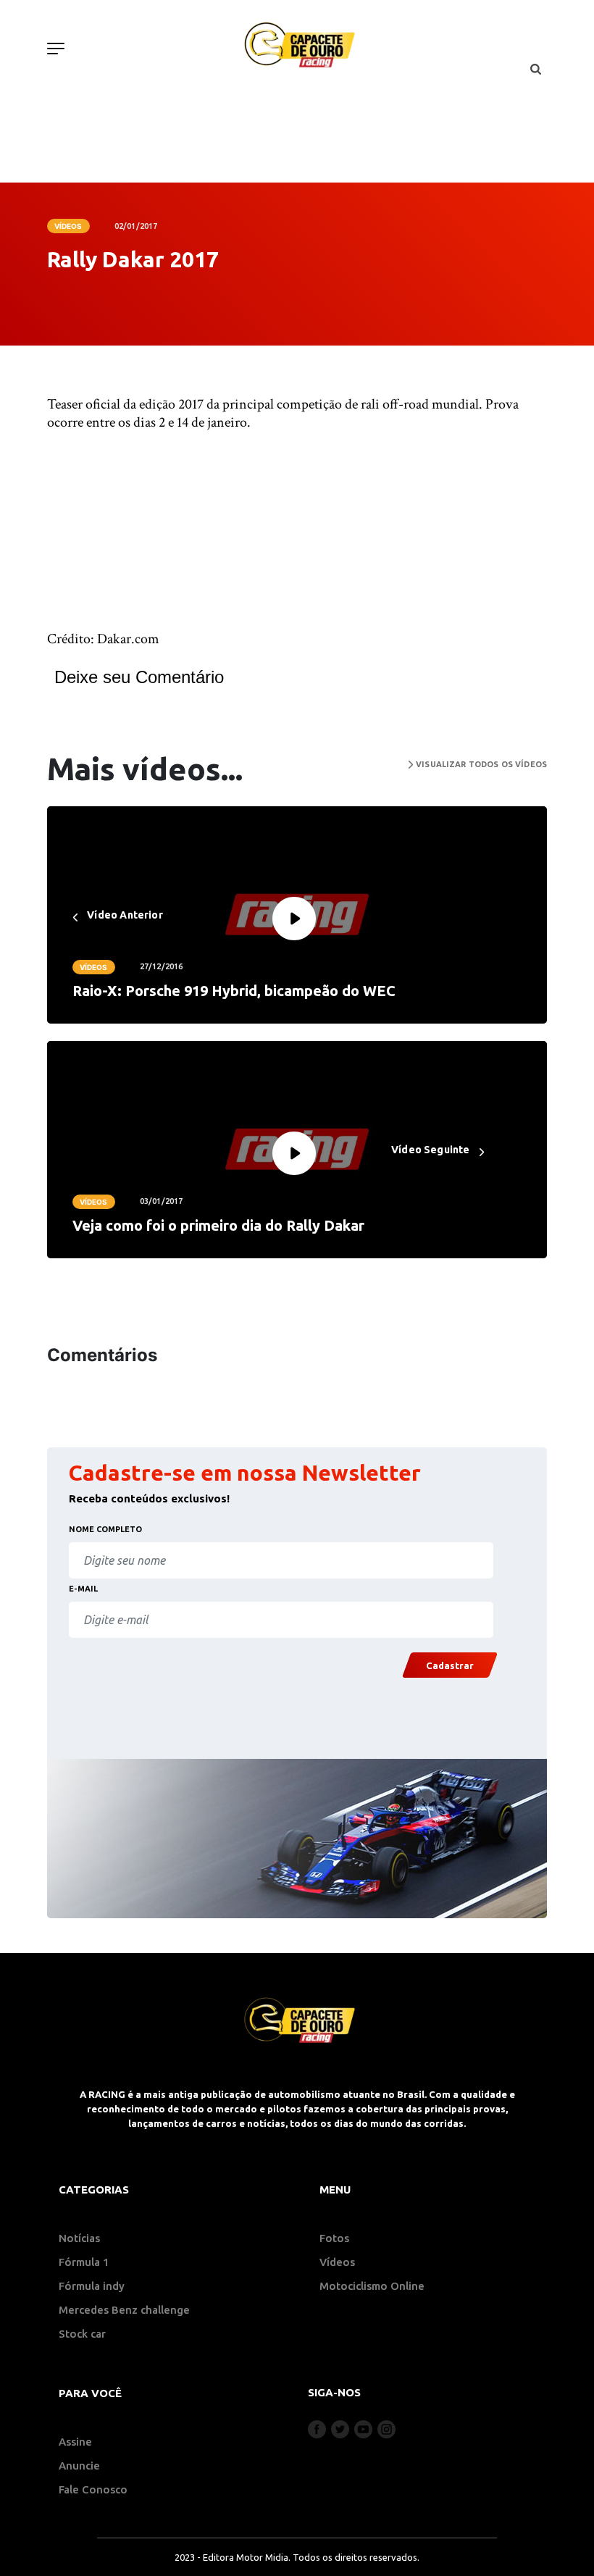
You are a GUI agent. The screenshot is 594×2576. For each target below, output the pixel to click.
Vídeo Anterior (124, 915)
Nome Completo (105, 1529)
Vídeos (68, 226)
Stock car (82, 2334)
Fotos (334, 2238)
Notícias (79, 2238)
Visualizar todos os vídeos (480, 764)
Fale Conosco (93, 2489)
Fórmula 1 (84, 2262)
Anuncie (79, 2466)
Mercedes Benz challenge (124, 2310)
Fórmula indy (92, 2286)
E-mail (83, 1589)
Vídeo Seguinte (432, 1150)
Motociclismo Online (372, 2286)
